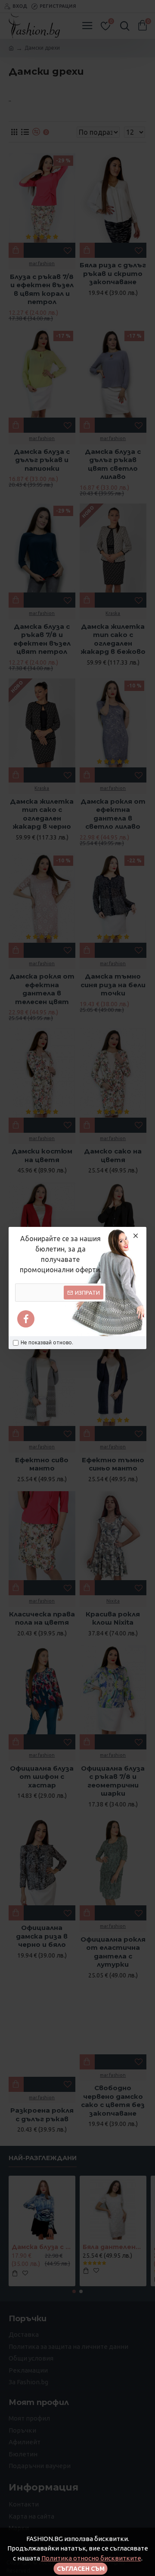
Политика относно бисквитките (91, 2558)
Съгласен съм (81, 2569)
